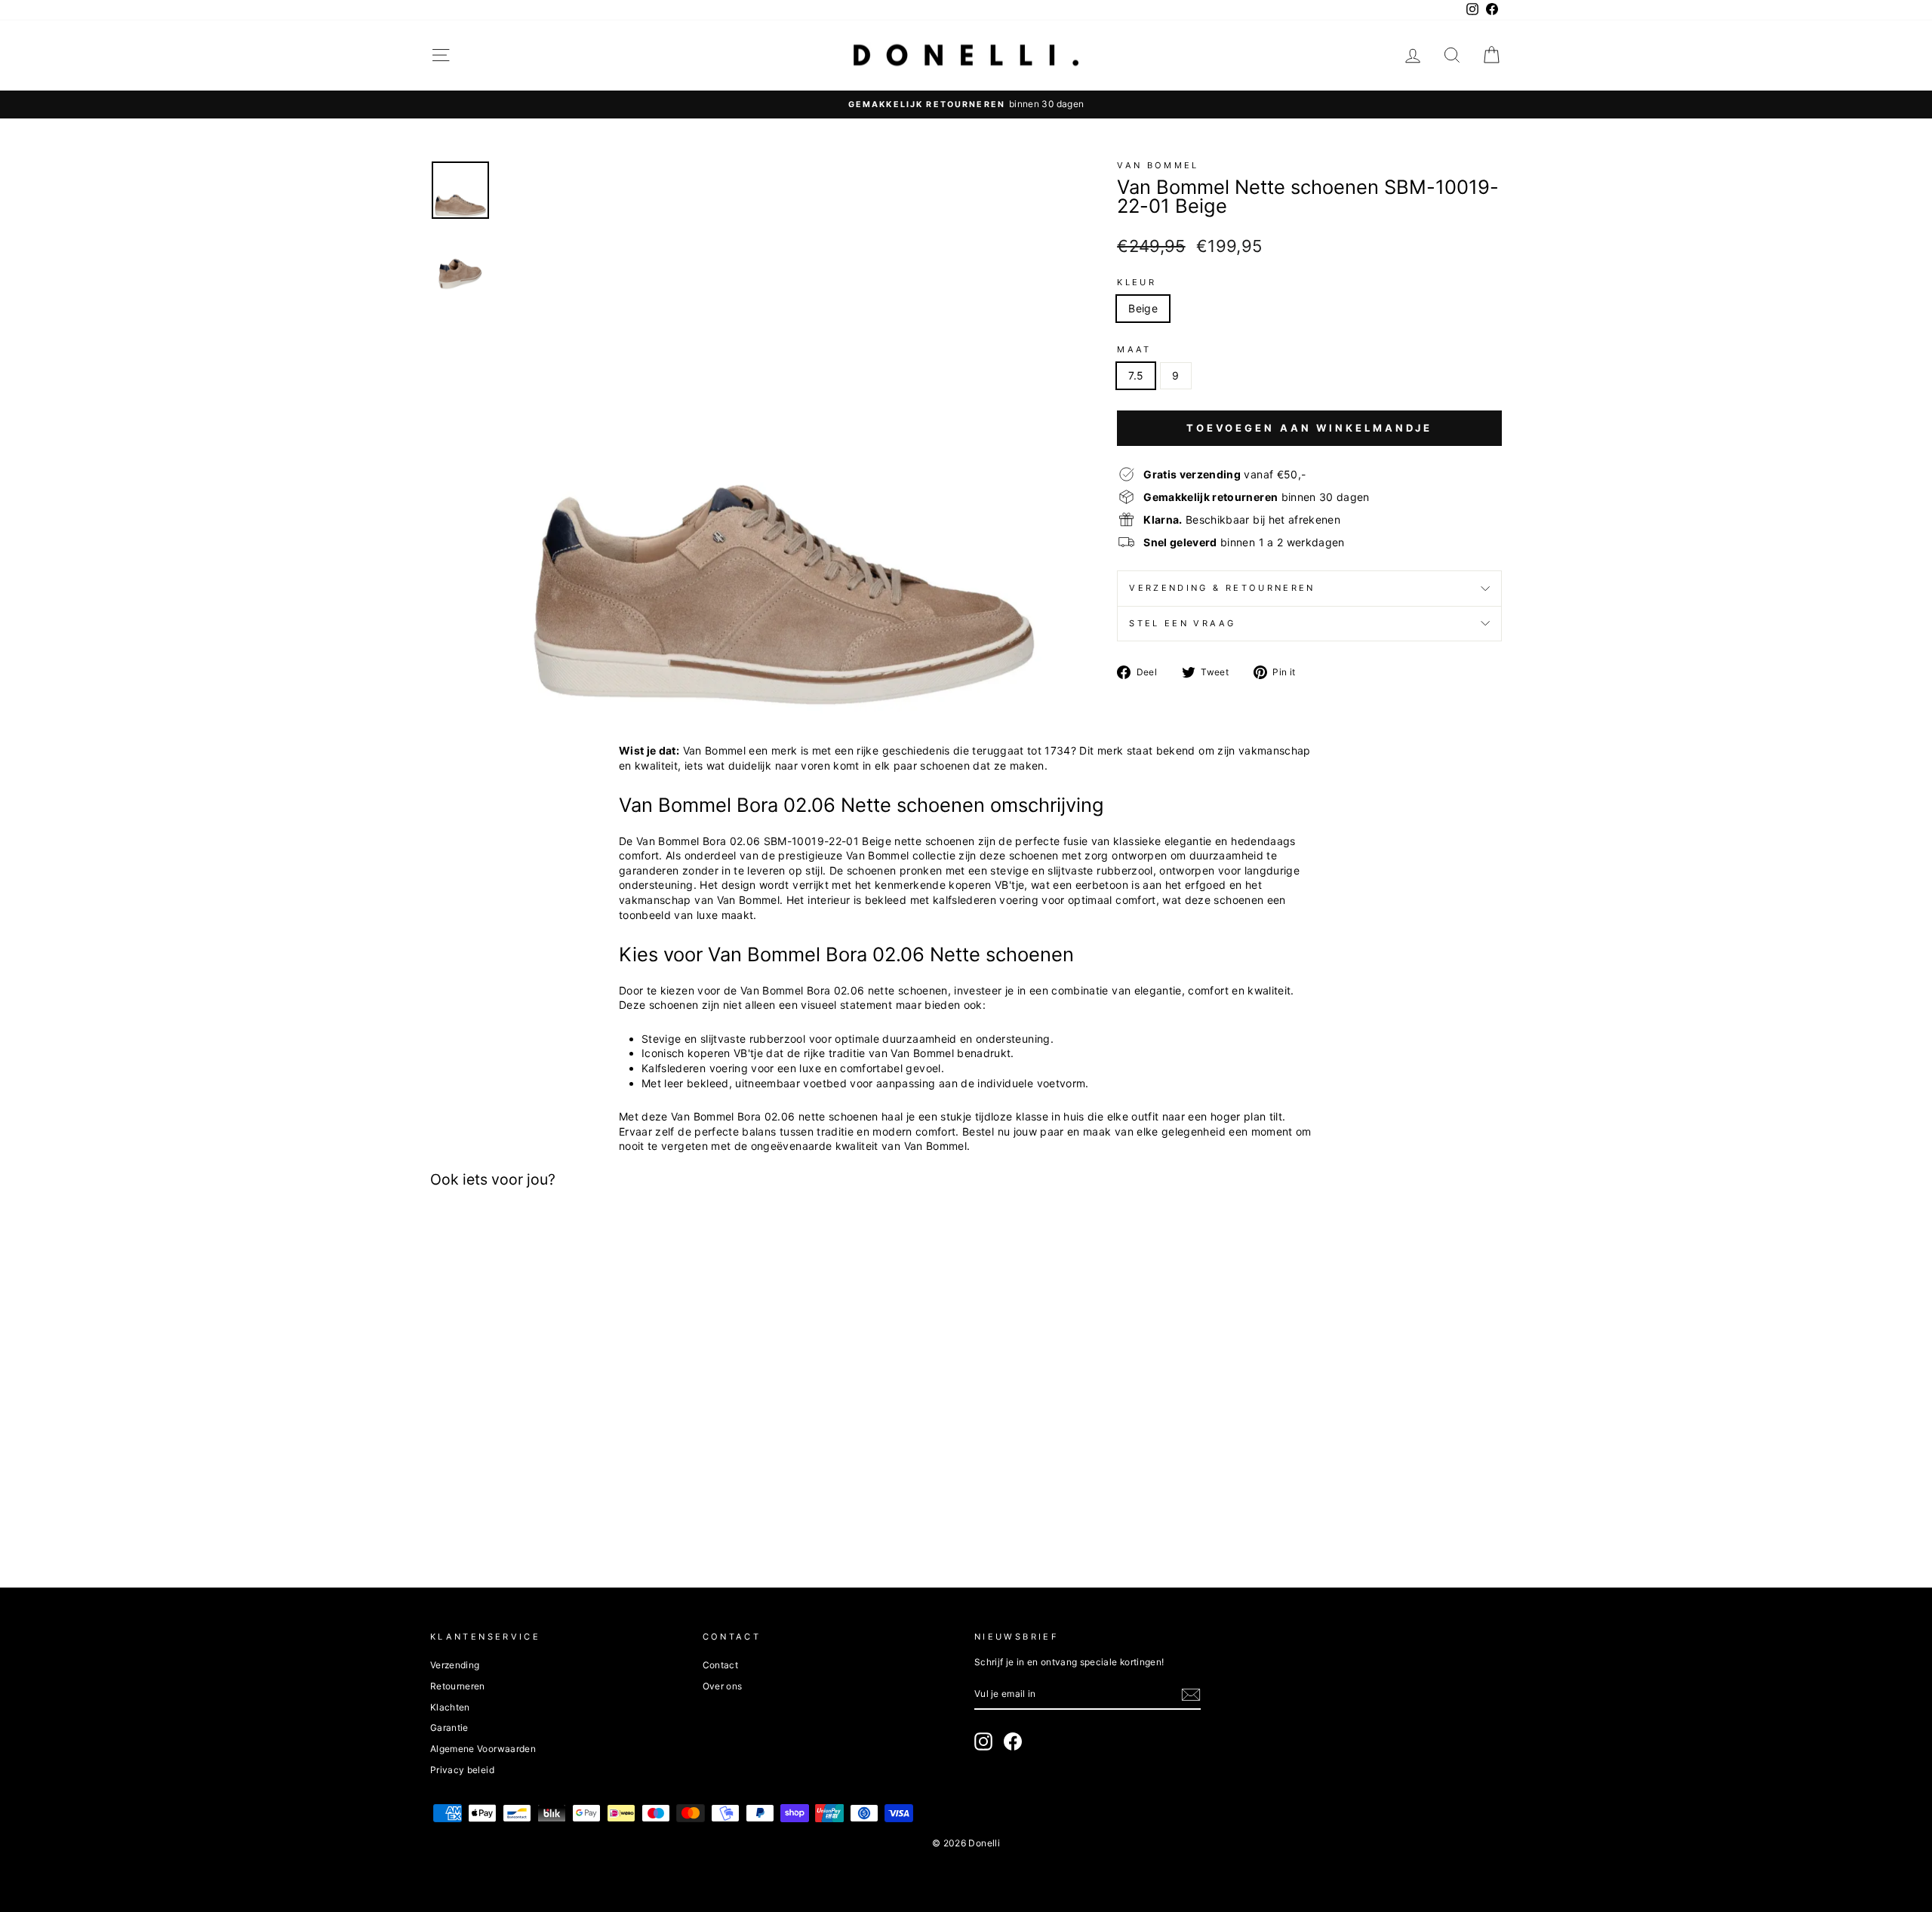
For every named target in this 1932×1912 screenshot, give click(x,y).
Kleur (1137, 282)
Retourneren (458, 1686)
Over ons (723, 1686)
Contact (720, 1665)
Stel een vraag (1182, 623)
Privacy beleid (462, 1770)
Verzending (455, 1665)
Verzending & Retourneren (1222, 588)
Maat (1134, 349)
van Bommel (1158, 165)
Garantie (449, 1728)
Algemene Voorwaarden (483, 1749)
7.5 (1136, 375)
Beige (1143, 308)
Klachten (450, 1707)
